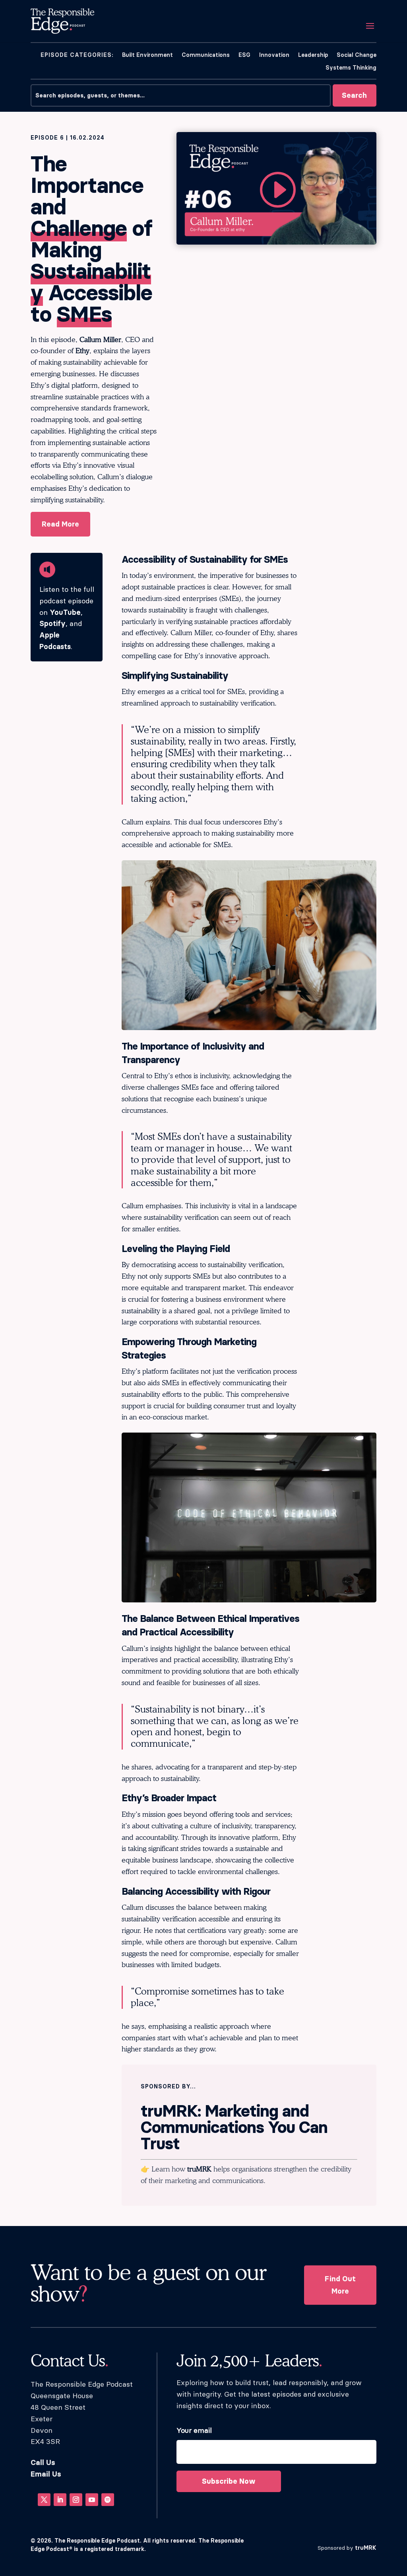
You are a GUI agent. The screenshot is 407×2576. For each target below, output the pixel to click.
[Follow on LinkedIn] (60, 2500)
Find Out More (340, 2285)
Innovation (274, 55)
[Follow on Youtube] (92, 2500)
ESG (244, 55)
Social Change (357, 55)
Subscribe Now (229, 2481)
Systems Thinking (351, 68)
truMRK (199, 2169)
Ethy (82, 351)
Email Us (46, 2474)
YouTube (65, 612)
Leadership (313, 55)
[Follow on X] (44, 2500)
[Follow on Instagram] (76, 2500)
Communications (206, 55)
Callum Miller (100, 339)
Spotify (52, 623)
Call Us (43, 2463)
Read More (60, 524)
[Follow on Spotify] (108, 2500)
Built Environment (147, 55)
